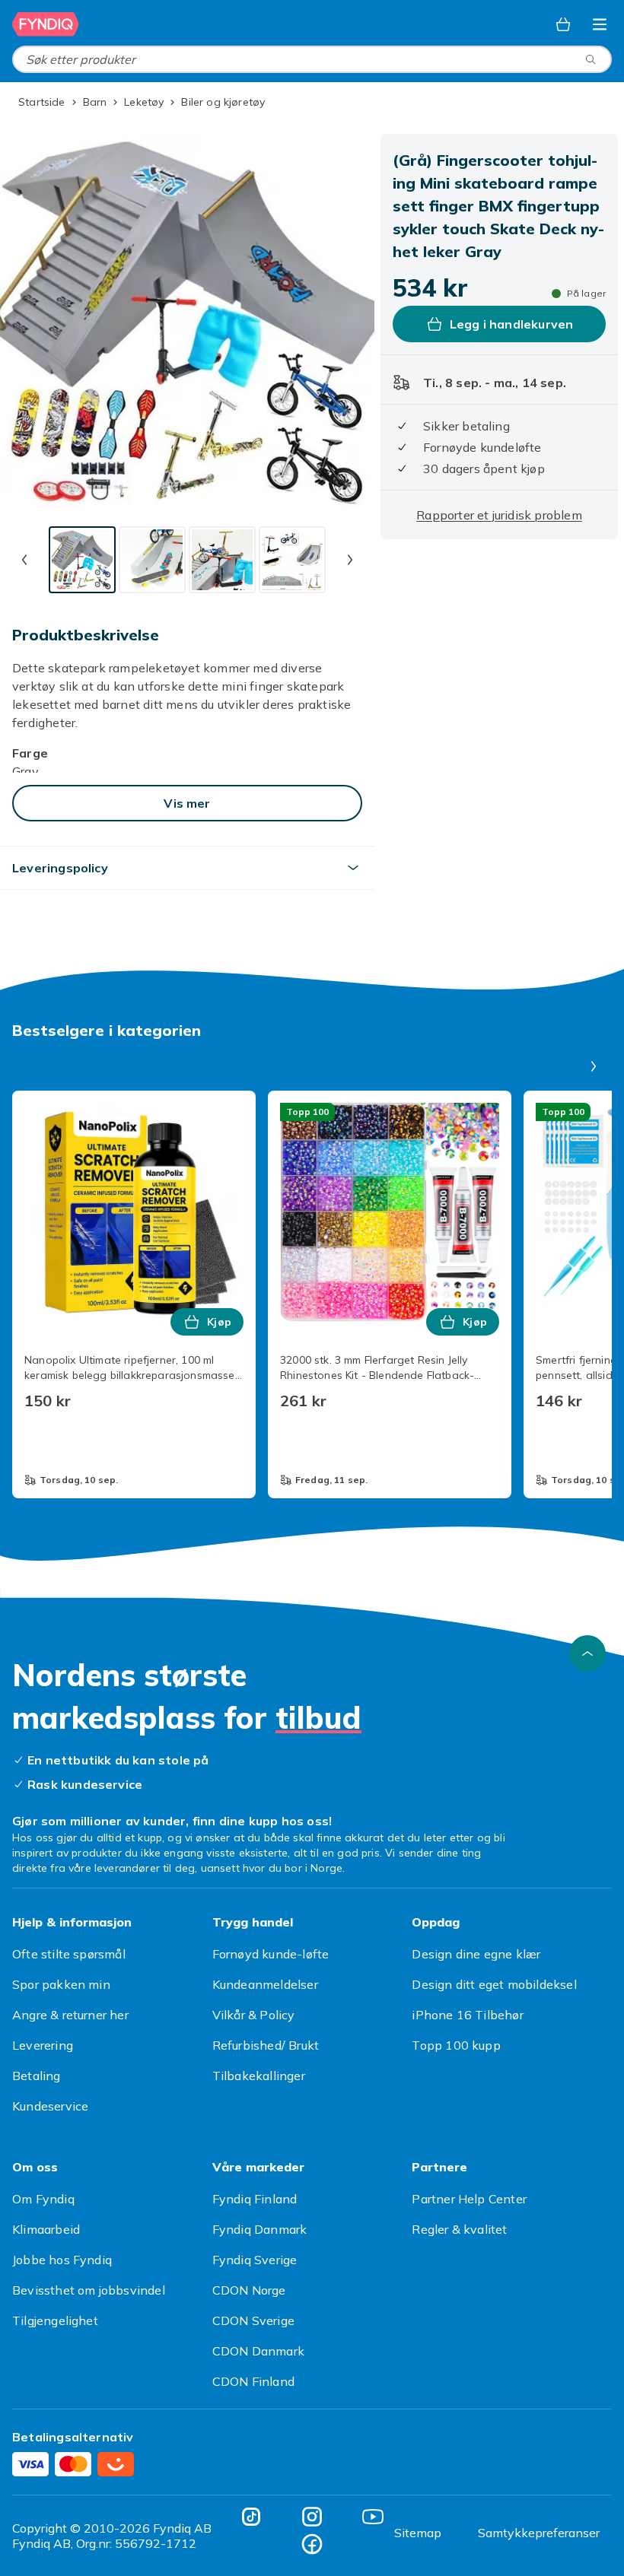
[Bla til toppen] (587, 1653)
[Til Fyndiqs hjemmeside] (46, 24)
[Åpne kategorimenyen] (600, 24)
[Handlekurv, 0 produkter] (563, 24)
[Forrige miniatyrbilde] (24, 560)
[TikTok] (251, 2517)
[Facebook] (312, 2544)
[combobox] (312, 59)
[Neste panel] (594, 1066)
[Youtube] (373, 2517)
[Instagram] (312, 2517)
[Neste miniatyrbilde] (350, 560)
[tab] (82, 560)
